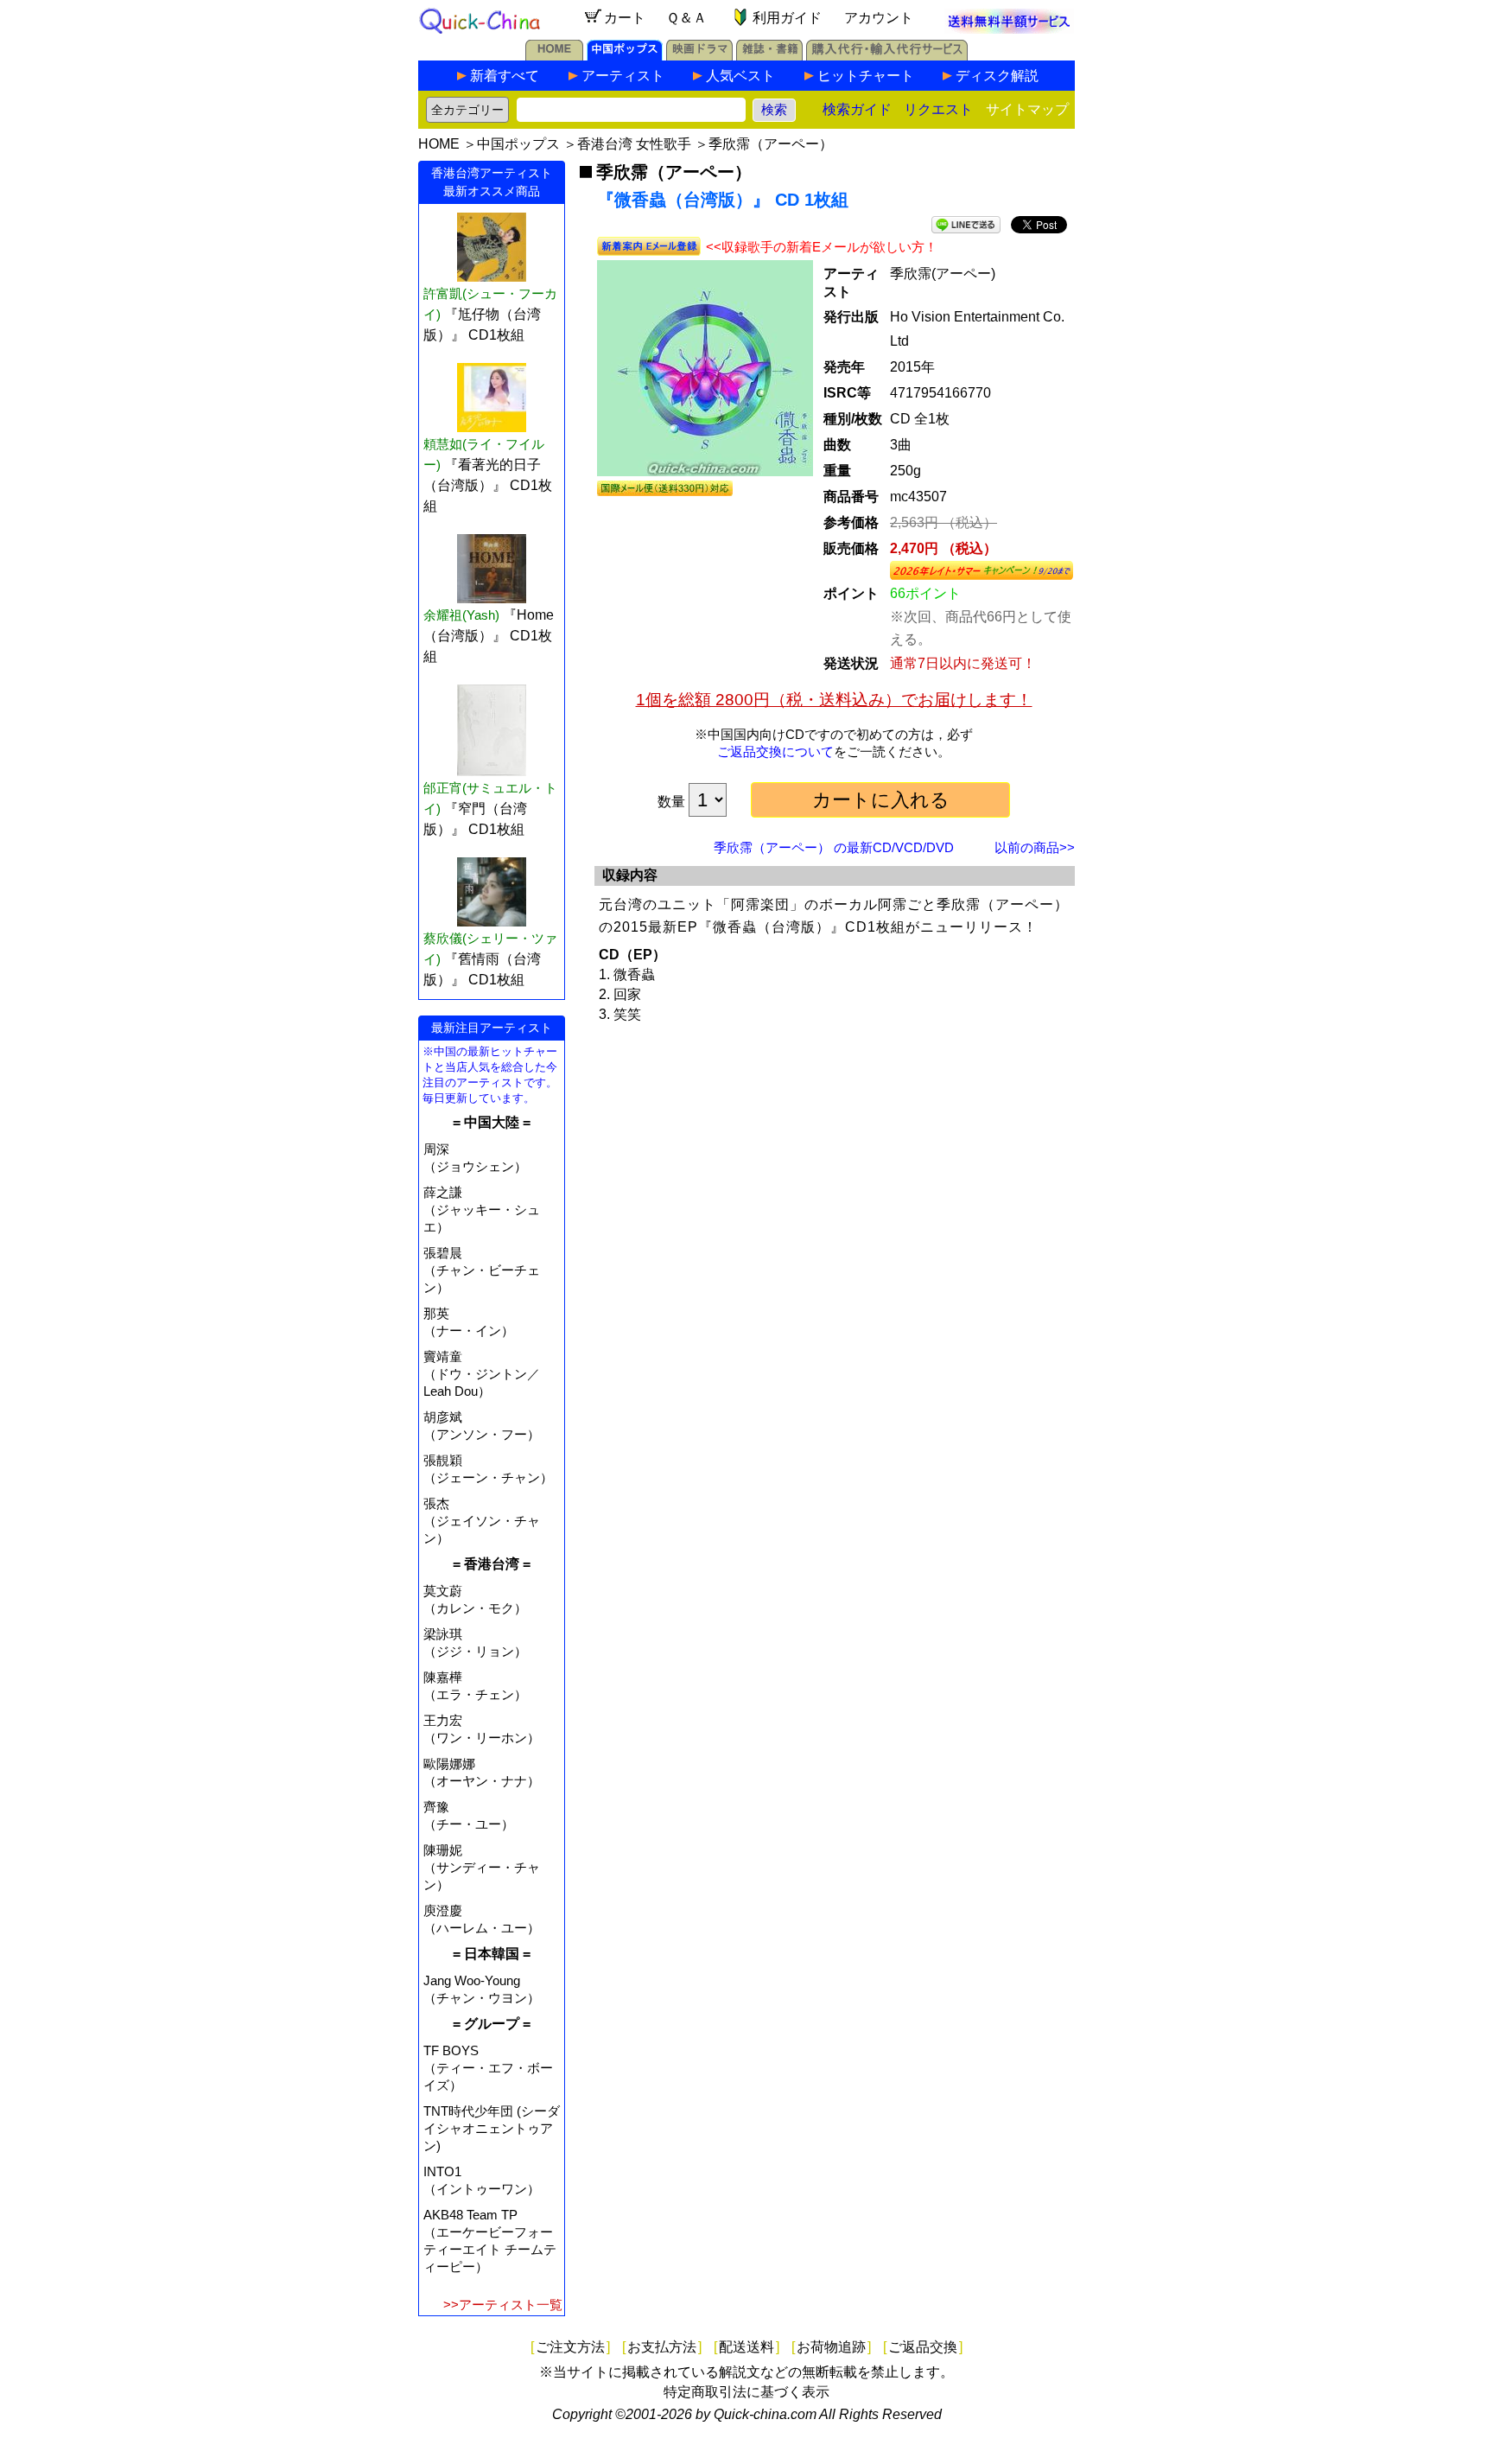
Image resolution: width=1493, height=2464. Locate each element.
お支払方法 (662, 2347)
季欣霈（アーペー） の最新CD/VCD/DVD (834, 847)
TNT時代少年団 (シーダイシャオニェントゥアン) (492, 2128)
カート (625, 18)
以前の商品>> (1035, 847)
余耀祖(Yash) (461, 615)
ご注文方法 (570, 2347)
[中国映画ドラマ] (699, 56)
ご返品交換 (923, 2347)
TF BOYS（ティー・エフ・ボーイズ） (488, 2068)
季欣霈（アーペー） (771, 144)
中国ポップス (518, 144)
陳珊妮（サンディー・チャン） (482, 1867)
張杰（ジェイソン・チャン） (482, 1521)
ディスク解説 (997, 76)
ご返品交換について (775, 751)
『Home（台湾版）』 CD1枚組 (489, 636)
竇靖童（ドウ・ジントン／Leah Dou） (482, 1374)
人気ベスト (740, 76)
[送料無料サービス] (1009, 29)
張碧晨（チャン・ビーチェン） (482, 1270)
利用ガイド (787, 18)
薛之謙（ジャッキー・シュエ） (482, 1210)
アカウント (879, 18)
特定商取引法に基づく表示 (746, 2392)
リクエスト (938, 109)
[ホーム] (554, 56)
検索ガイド (857, 109)
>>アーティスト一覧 (503, 2305)
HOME (439, 144)
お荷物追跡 (831, 2347)
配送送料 (746, 2347)
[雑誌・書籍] (769, 56)
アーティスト (623, 76)
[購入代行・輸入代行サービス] (887, 56)
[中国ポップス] (625, 56)
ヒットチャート (866, 76)
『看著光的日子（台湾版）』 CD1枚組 (488, 485)
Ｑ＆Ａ (686, 18)
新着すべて (505, 76)
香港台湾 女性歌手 (634, 144)
